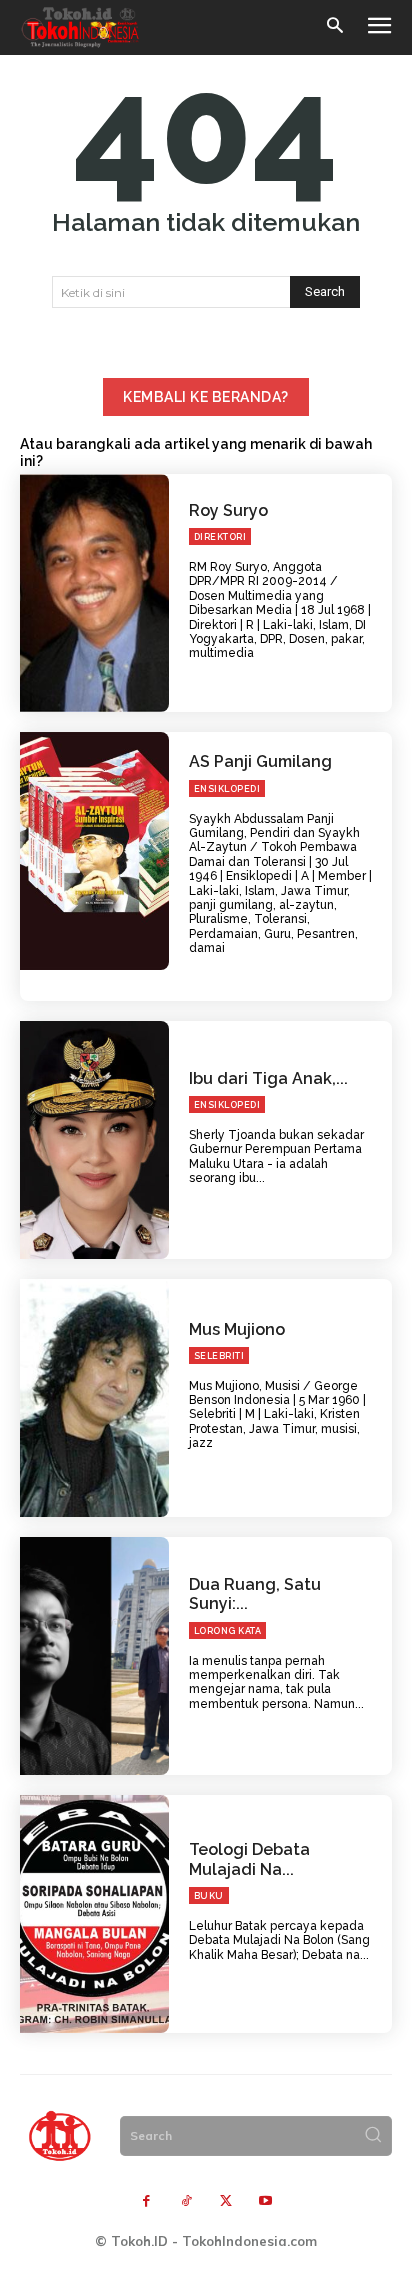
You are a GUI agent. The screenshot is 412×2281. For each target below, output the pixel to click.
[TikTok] (186, 2202)
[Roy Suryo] (94, 593)
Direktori (220, 537)
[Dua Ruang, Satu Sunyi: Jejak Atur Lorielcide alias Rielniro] (94, 1656)
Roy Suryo (228, 510)
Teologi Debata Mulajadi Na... (249, 1859)
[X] (226, 2202)
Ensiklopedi (227, 789)
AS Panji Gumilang (260, 761)
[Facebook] (146, 2202)
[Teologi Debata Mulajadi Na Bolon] (94, 1914)
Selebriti (219, 1356)
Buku (209, 1896)
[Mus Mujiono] (94, 1398)
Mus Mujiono (237, 1329)
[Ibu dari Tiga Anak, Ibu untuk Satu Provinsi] (94, 1140)
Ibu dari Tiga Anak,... (268, 1078)
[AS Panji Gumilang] (94, 851)
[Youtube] (266, 2202)
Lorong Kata (228, 1631)
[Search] (373, 2136)
